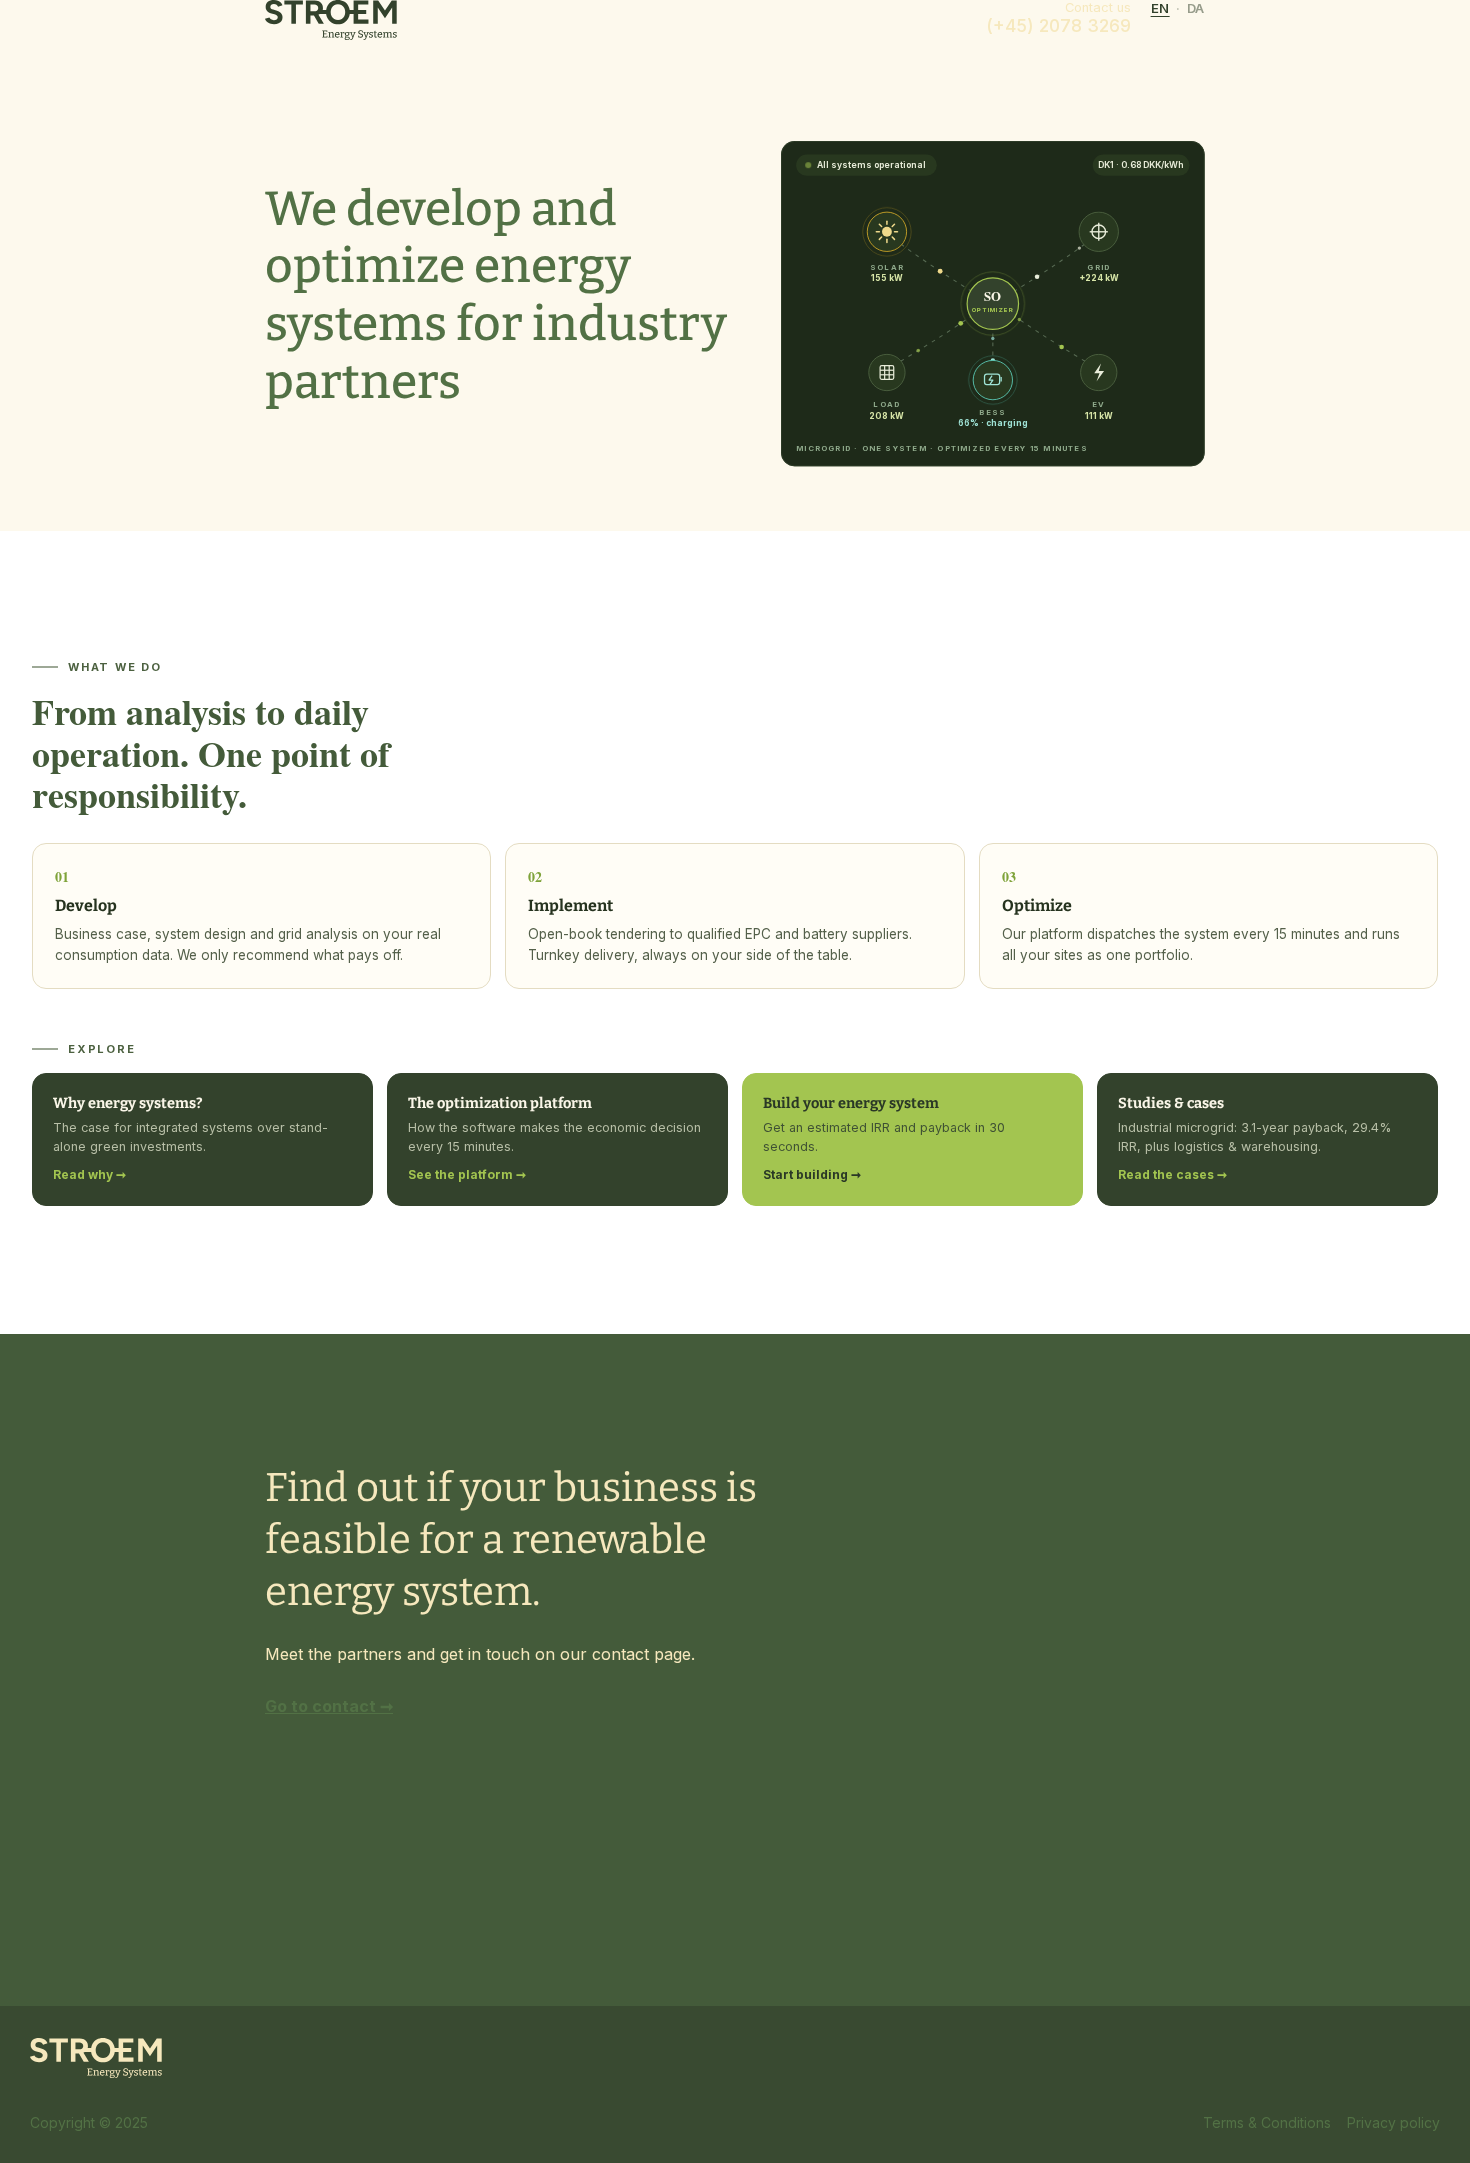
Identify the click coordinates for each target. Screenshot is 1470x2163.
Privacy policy (1393, 2123)
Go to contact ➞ (329, 1706)
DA (1196, 8)
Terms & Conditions (1267, 2123)
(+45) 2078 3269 (1058, 25)
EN (1160, 8)
